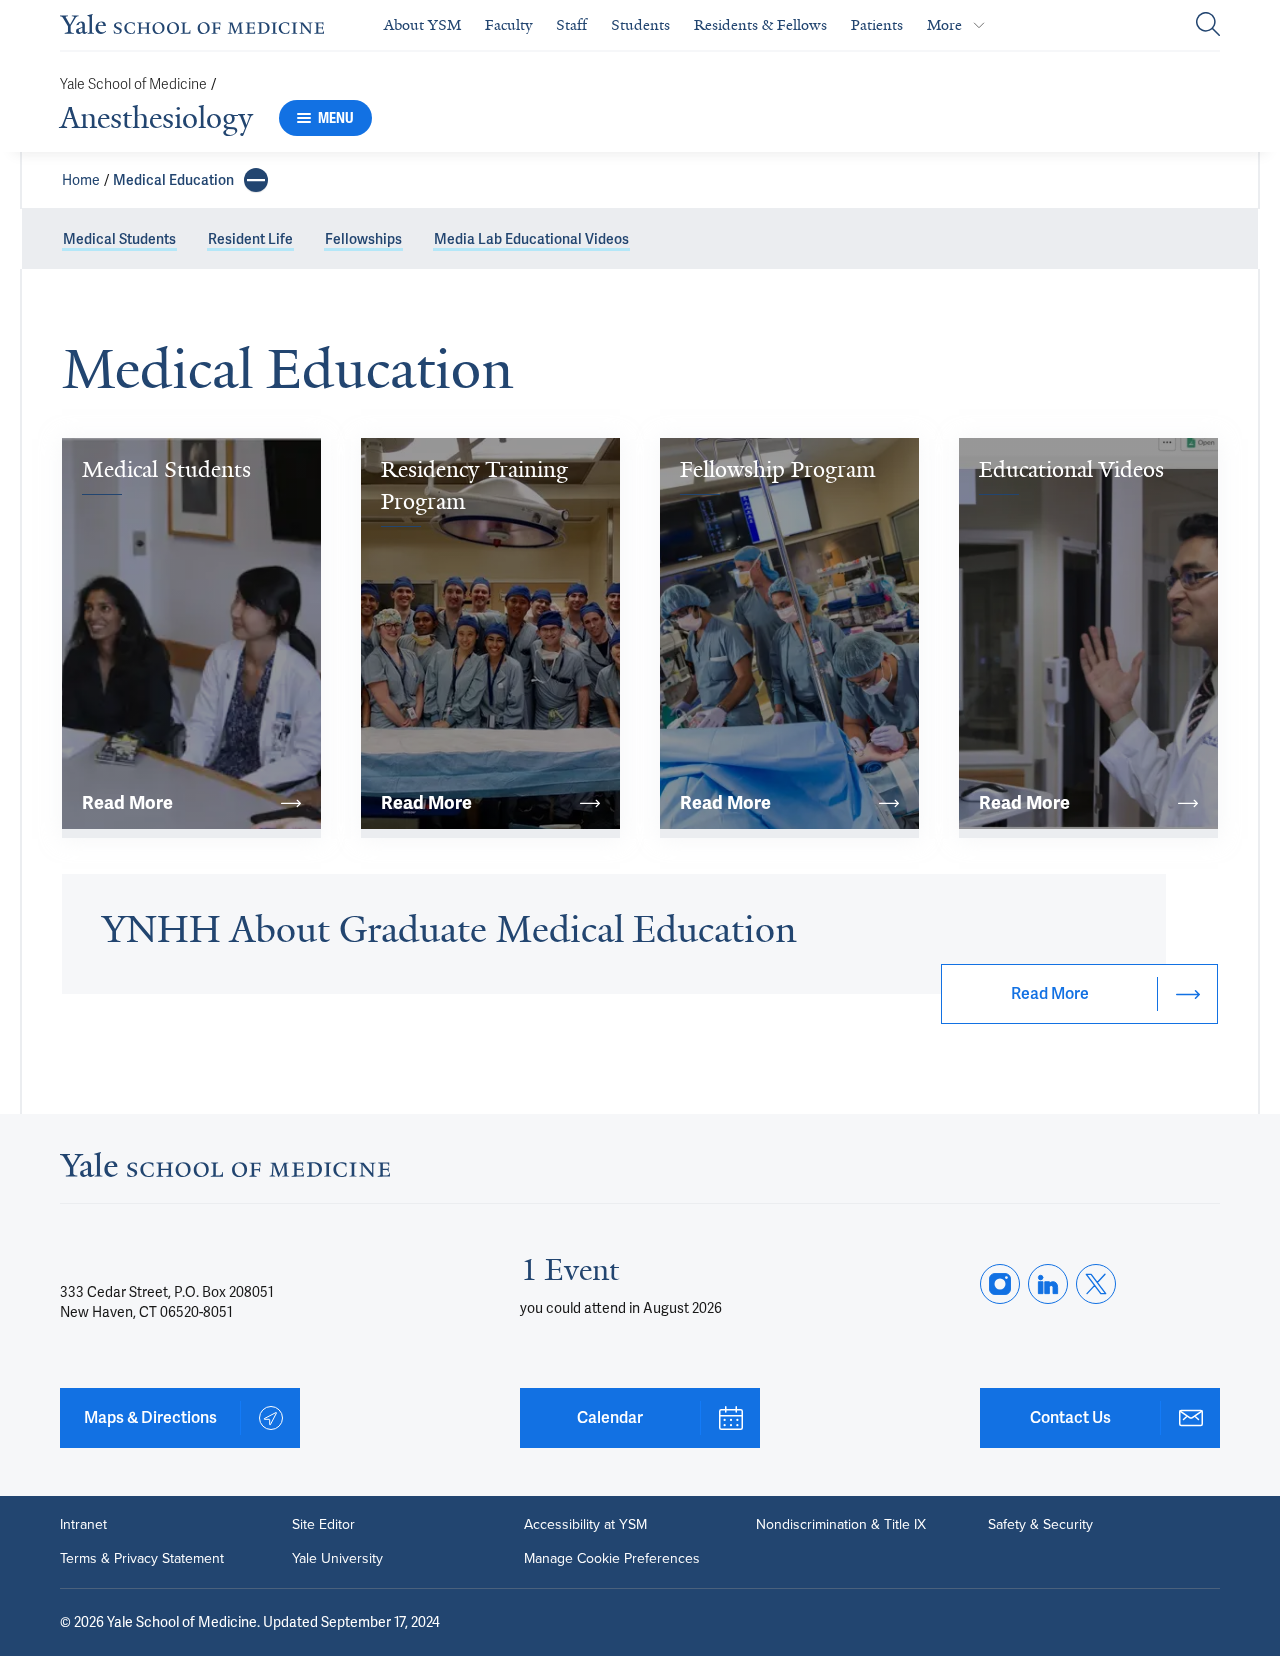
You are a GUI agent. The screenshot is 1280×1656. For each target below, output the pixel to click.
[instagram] (1000, 1284)
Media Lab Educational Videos (531, 239)
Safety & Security (1040, 1525)
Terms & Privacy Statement (142, 1559)
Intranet (83, 1525)
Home (81, 180)
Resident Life (250, 239)
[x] (1096, 1284)
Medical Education (173, 180)
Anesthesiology (156, 118)
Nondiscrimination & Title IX (841, 1525)
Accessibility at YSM (585, 1525)
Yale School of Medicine (133, 84)
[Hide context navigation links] (256, 180)
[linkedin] (1048, 1284)
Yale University (337, 1559)
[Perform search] (1208, 25)
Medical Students (119, 239)
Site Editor (323, 1525)
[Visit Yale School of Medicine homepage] (225, 1170)
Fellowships (363, 239)
